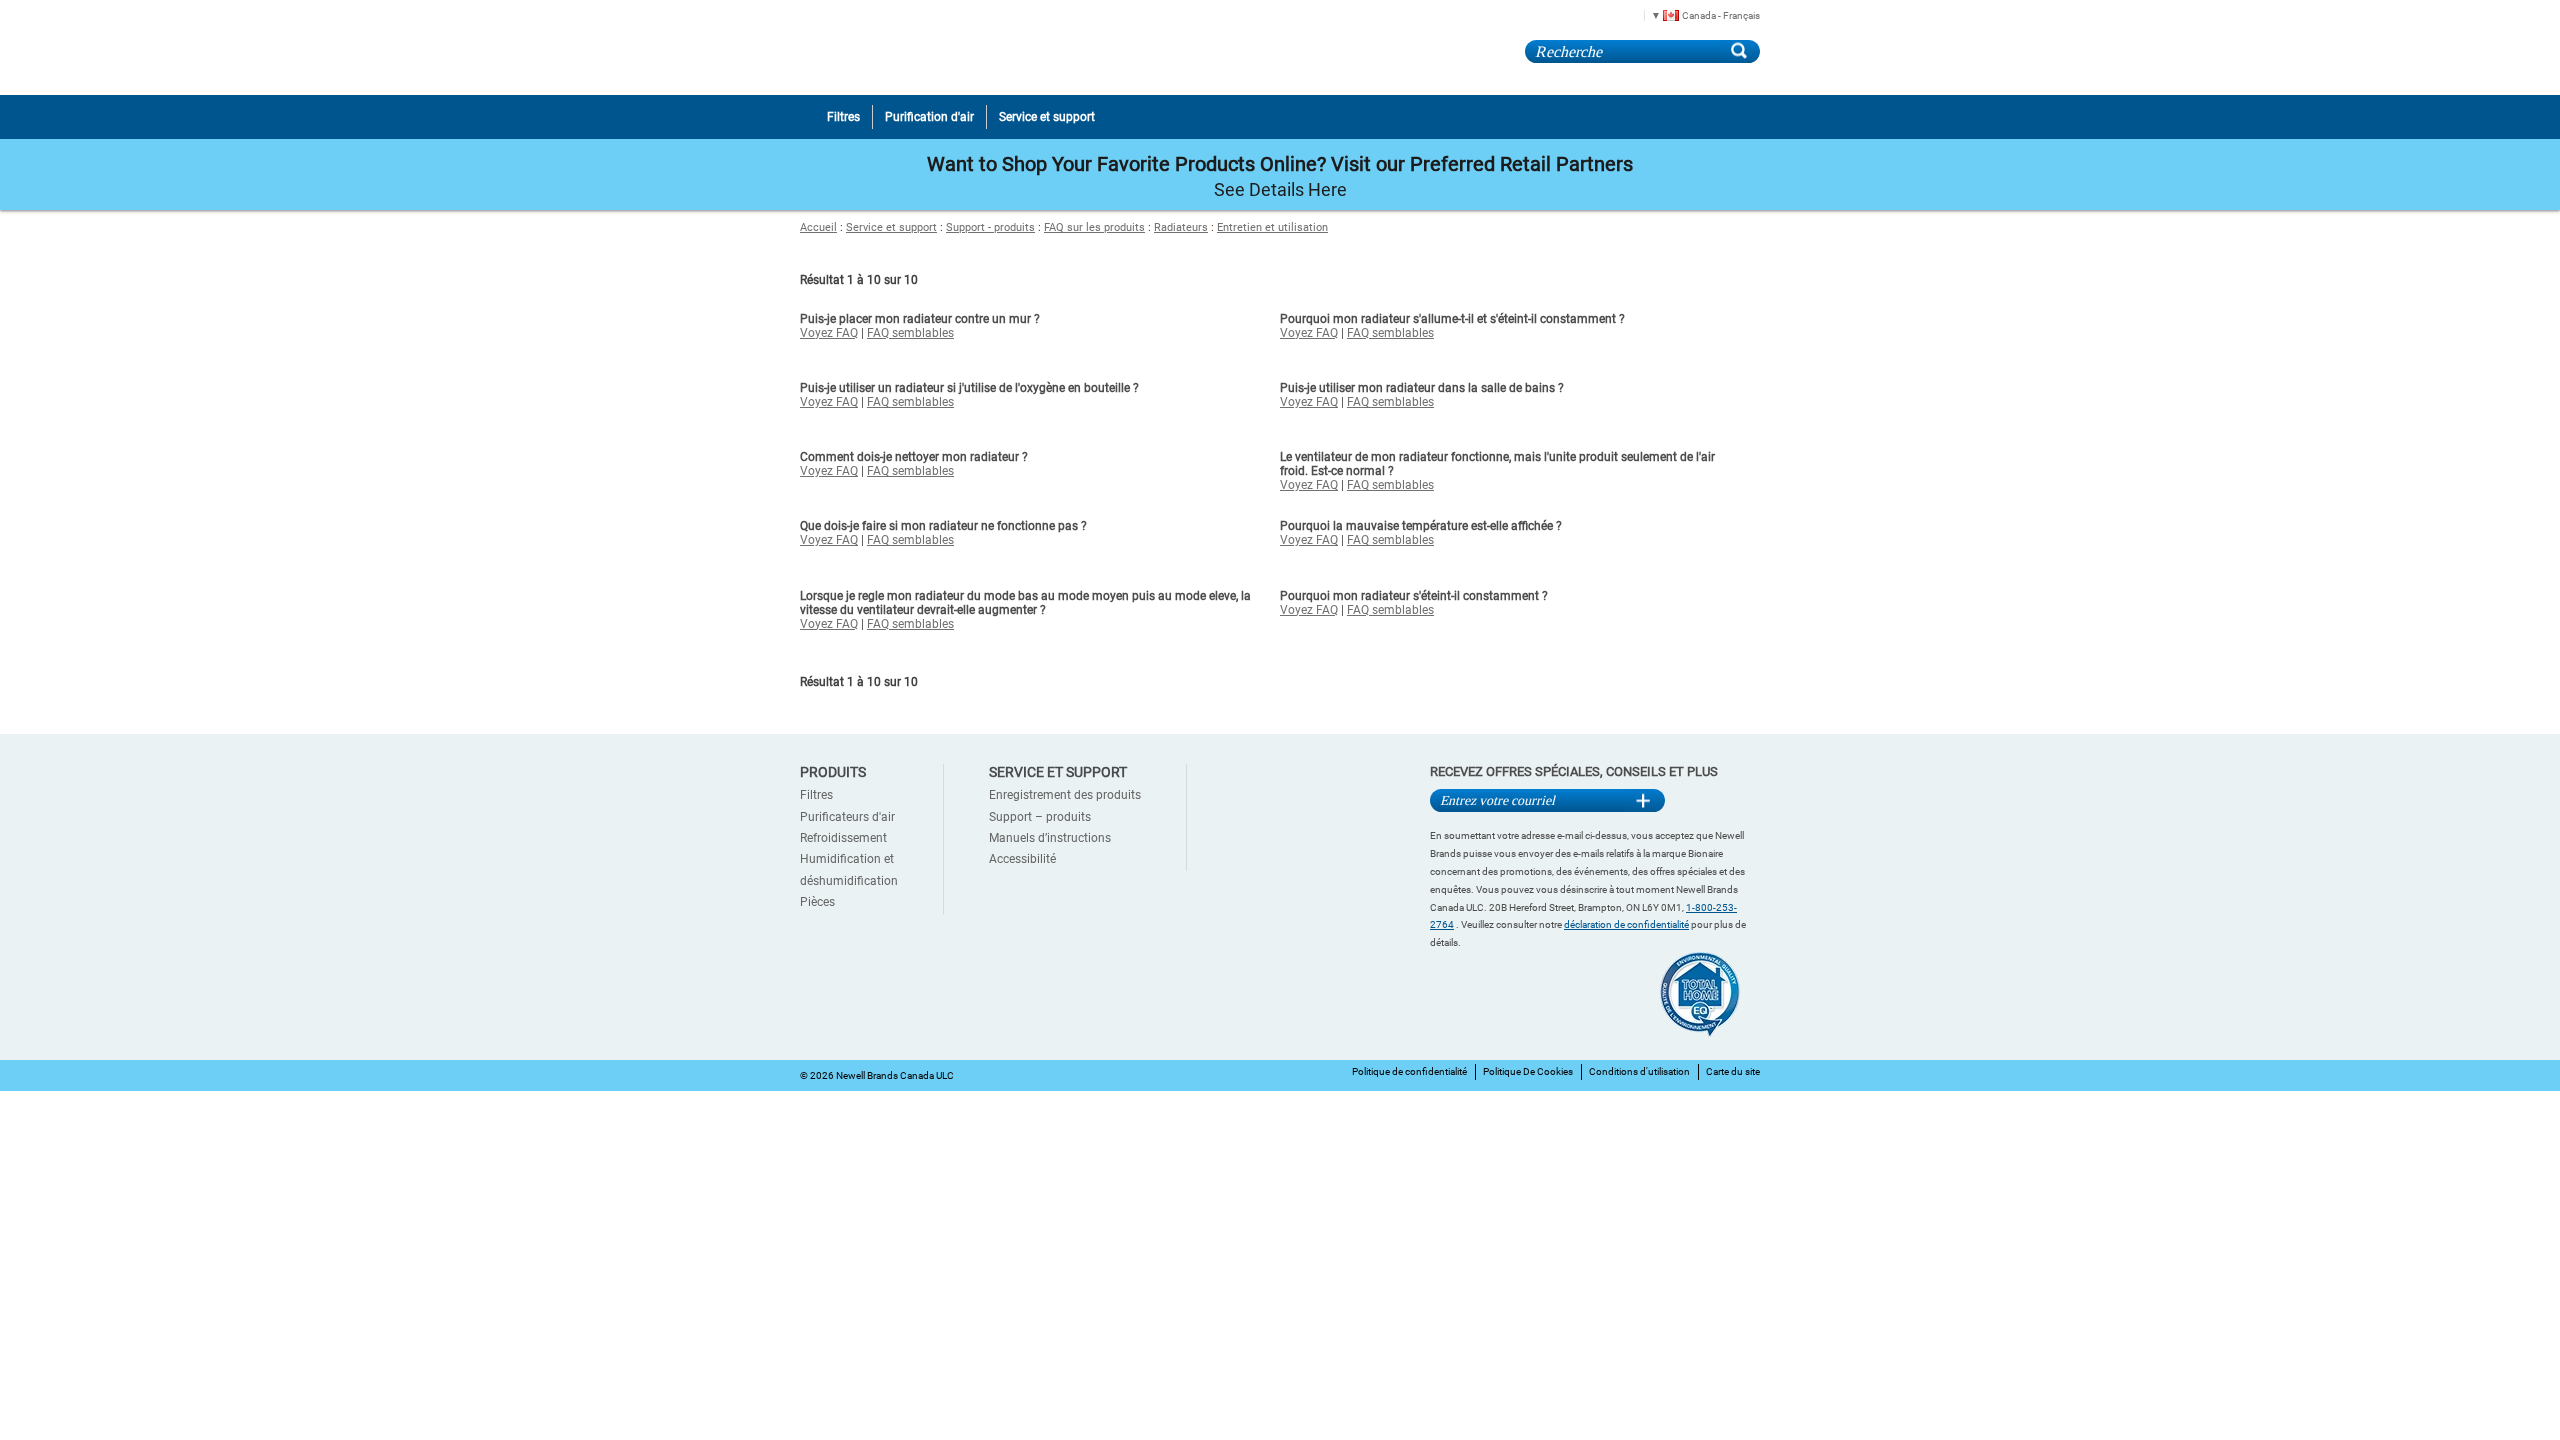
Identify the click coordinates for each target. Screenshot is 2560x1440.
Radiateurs (1181, 227)
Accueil (818, 227)
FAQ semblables (910, 333)
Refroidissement (843, 838)
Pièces (817, 902)
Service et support (891, 227)
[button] (1698, 14)
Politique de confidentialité (1409, 1071)
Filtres (816, 795)
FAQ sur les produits (1094, 227)
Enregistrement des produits (1065, 795)
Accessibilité (1022, 859)
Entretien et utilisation (1272, 227)
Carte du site (1733, 1071)
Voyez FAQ (829, 333)
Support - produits (990, 227)
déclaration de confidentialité (1626, 924)
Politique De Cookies (1528, 1071)
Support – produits (1040, 817)
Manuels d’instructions (1050, 838)
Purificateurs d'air (847, 817)
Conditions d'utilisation (1639, 1071)
